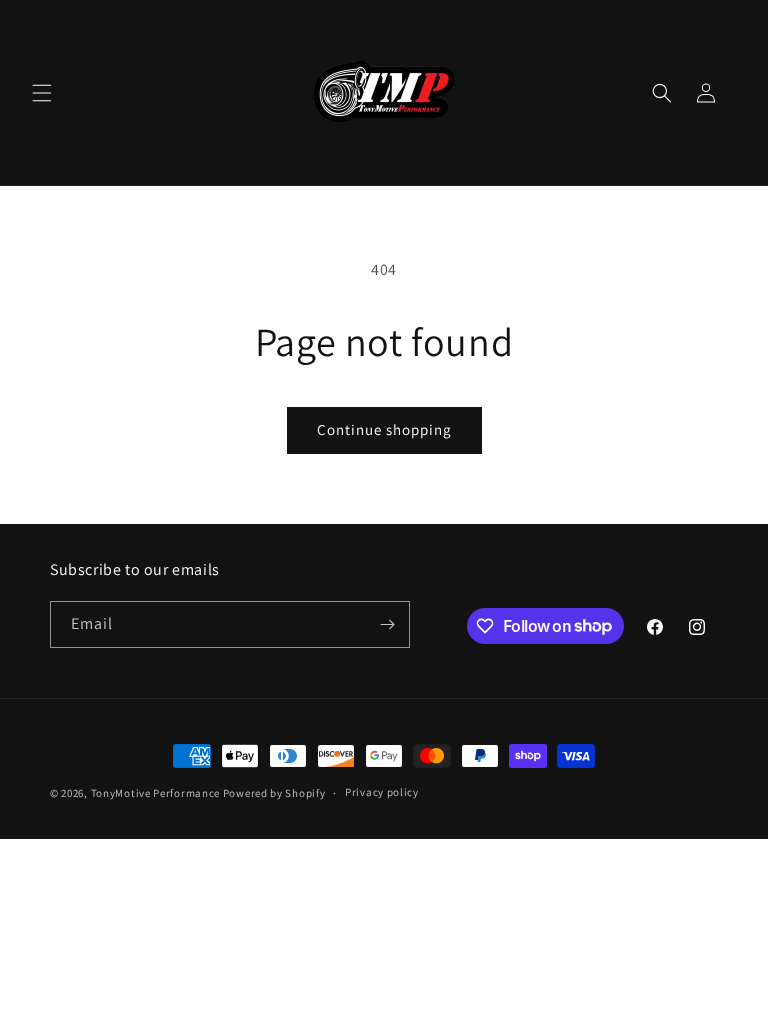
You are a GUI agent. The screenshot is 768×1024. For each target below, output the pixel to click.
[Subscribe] (387, 624)
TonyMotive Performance (155, 793)
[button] (42, 93)
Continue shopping (384, 429)
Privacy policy (382, 792)
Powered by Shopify (274, 793)
